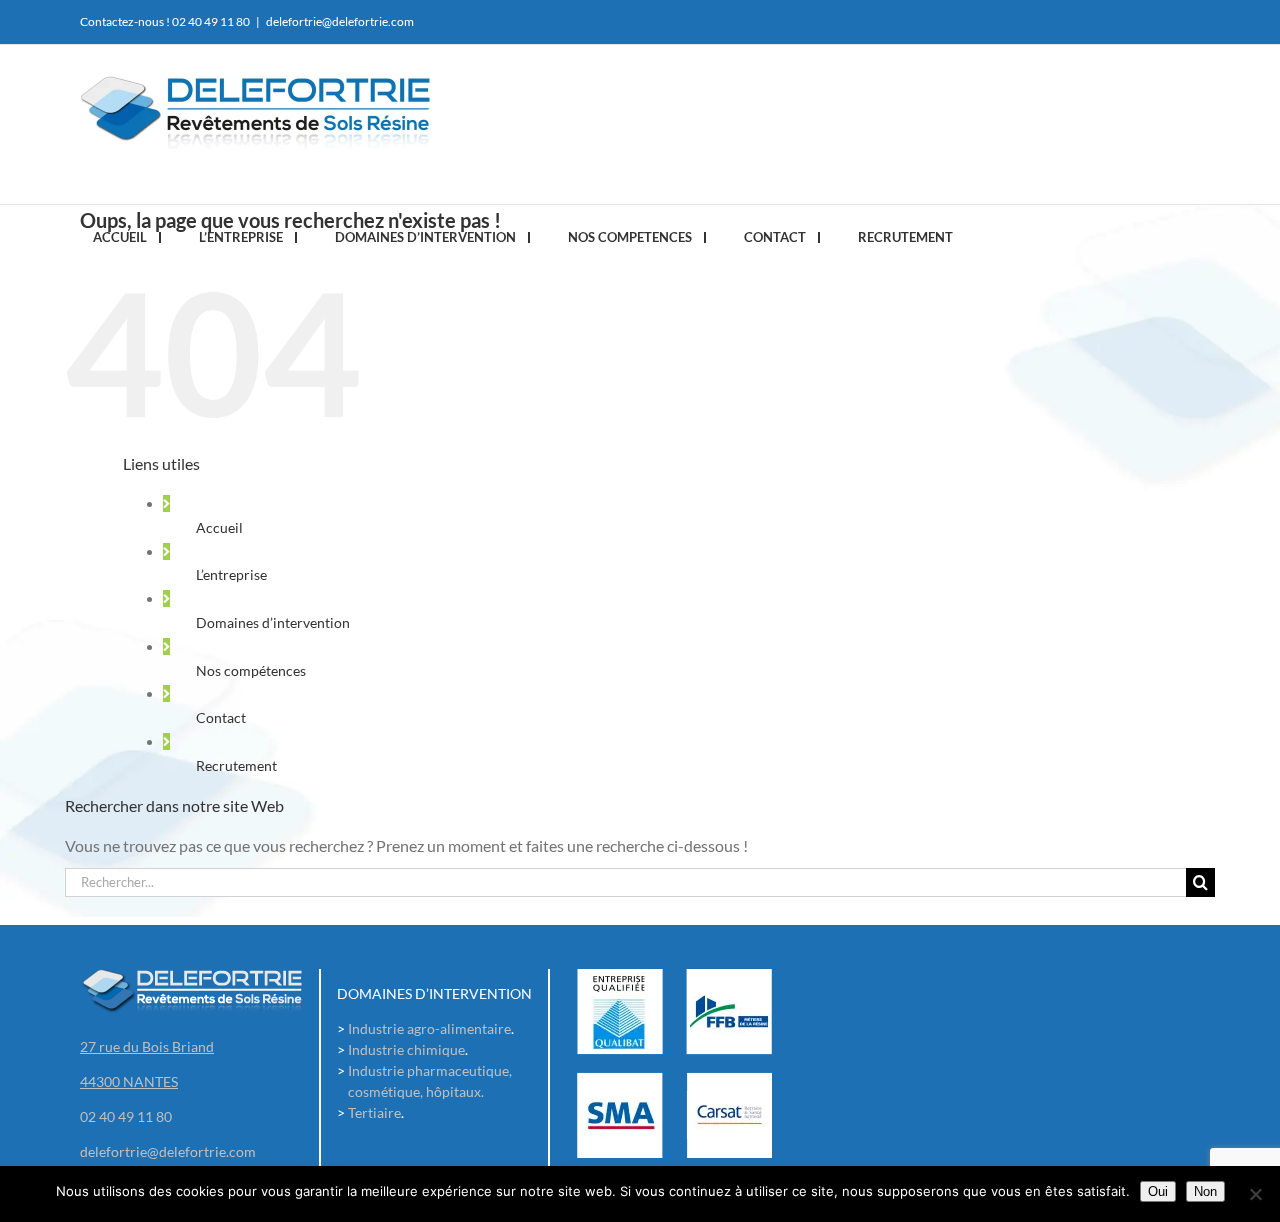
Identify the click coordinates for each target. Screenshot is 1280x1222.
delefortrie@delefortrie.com (340, 21)
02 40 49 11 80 (211, 21)
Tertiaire (374, 1112)
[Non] (1255, 1194)
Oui (1158, 1191)
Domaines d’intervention (273, 622)
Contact (221, 717)
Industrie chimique (406, 1049)
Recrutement (236, 765)
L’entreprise (231, 574)
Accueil (219, 527)
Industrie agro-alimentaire (429, 1028)
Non (1205, 1191)
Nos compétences (251, 670)
